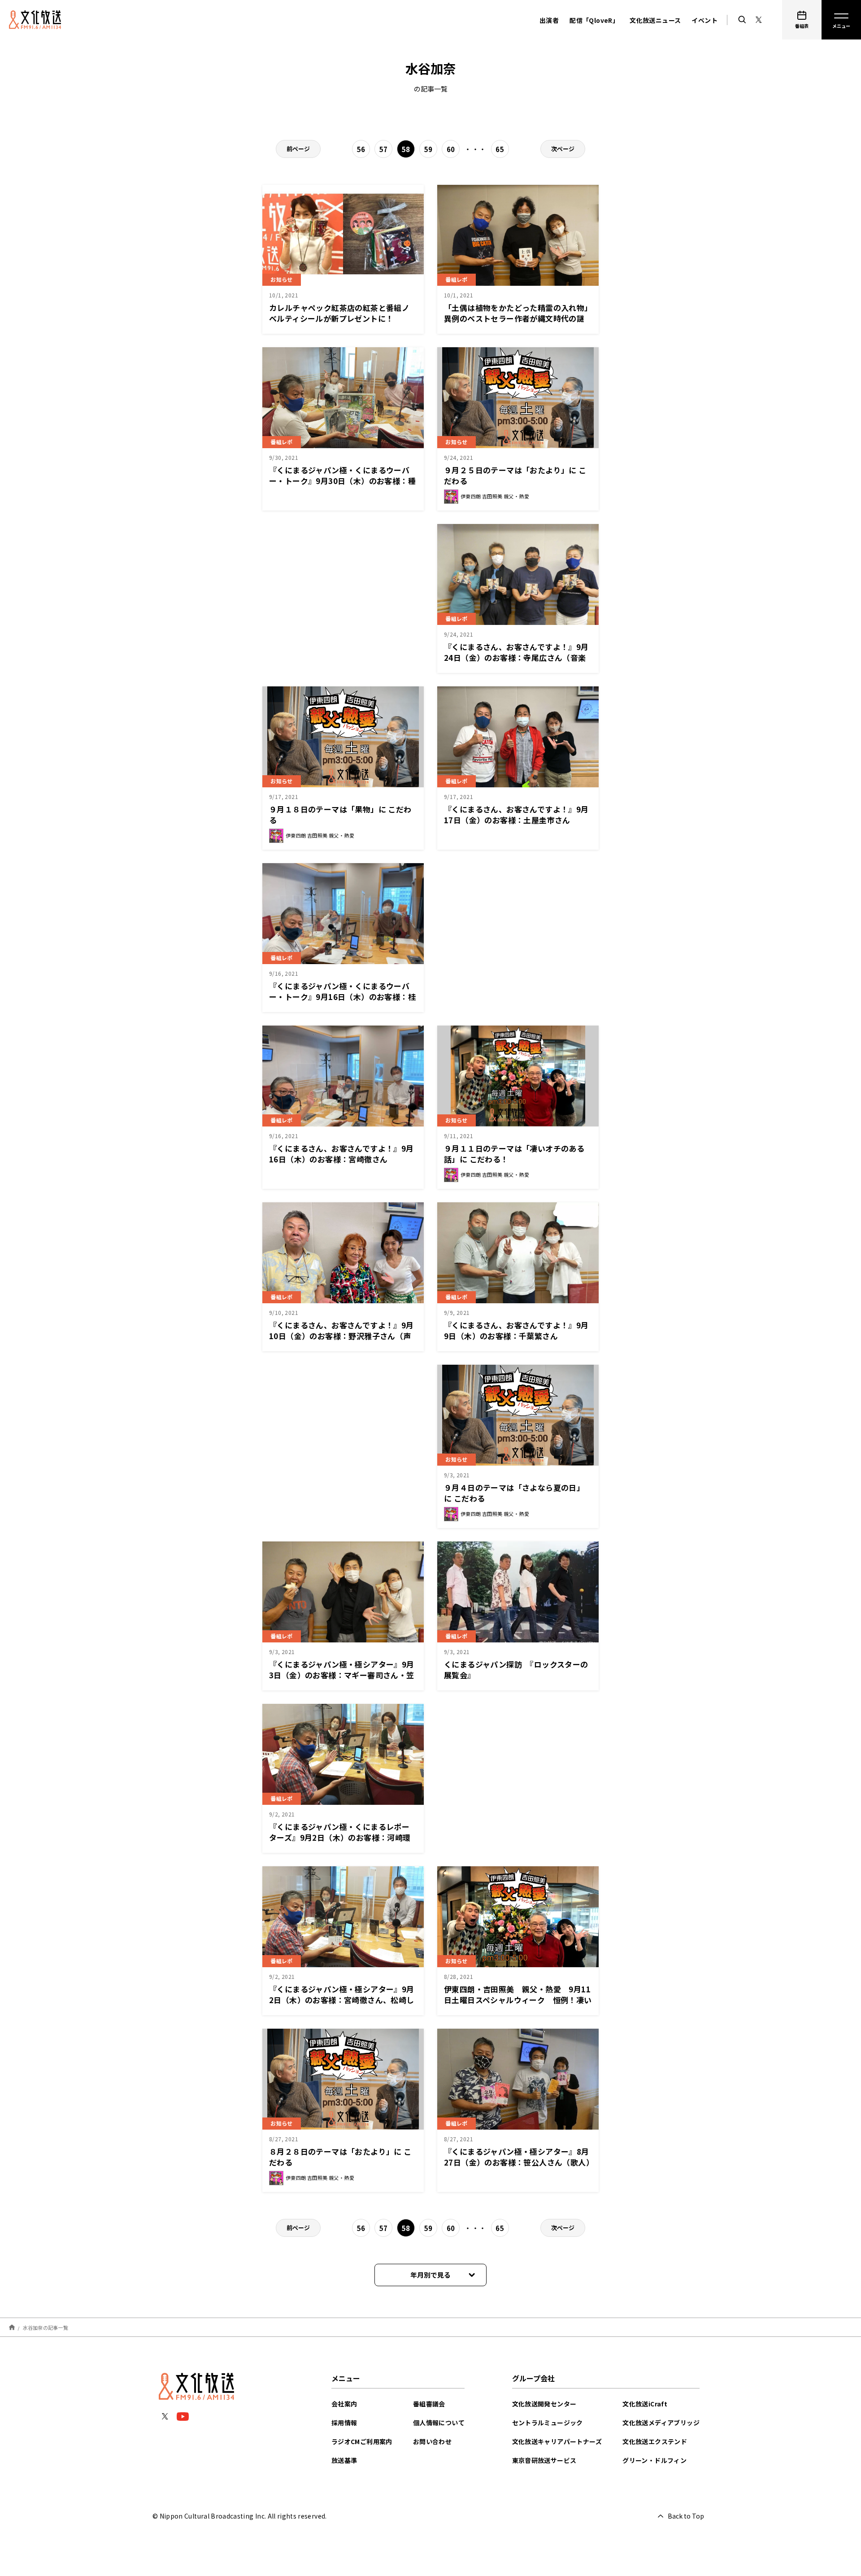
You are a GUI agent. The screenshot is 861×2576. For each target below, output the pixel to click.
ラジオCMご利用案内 (362, 2441)
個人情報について (439, 2423)
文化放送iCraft (645, 2404)
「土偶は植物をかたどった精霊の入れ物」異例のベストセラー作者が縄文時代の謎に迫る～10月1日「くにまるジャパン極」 (517, 318)
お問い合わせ (432, 2441)
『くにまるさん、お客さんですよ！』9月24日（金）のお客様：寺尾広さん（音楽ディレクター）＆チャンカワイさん (516, 657)
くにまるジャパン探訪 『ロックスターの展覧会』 (516, 1670)
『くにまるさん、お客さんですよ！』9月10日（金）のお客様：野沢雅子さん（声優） (341, 1336)
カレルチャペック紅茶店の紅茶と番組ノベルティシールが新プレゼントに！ (339, 313)
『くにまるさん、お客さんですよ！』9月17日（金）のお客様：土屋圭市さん (516, 814)
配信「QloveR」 (594, 20)
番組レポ (457, 279)
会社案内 (344, 2404)
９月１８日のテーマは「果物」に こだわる (340, 814)
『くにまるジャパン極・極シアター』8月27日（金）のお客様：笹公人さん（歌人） (519, 2157)
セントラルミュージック (548, 2423)
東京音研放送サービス (544, 2460)
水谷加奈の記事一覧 (46, 2327)
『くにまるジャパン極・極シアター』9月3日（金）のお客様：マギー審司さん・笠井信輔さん (342, 1675)
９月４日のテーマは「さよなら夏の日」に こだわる (514, 1493)
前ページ (298, 149)
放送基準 (344, 2460)
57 (384, 149)
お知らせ (282, 279)
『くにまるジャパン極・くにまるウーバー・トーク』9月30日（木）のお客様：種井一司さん (342, 481)
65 (500, 149)
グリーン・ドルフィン (654, 2460)
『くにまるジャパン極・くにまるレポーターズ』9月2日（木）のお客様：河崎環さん (340, 1837)
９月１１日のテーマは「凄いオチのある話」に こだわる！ (514, 1154)
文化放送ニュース (655, 20)
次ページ (563, 149)
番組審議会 (429, 2404)
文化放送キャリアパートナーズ (557, 2441)
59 (428, 149)
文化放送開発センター (544, 2404)
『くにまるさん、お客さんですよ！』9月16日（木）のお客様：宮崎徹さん (341, 1154)
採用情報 (344, 2423)
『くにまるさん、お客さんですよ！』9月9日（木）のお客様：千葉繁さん (516, 1330)
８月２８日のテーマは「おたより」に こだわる (340, 2157)
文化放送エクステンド (655, 2441)
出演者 (549, 20)
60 (451, 149)
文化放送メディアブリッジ (661, 2423)
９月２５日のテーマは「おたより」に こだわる (515, 475)
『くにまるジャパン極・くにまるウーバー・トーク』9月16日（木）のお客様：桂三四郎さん (342, 997)
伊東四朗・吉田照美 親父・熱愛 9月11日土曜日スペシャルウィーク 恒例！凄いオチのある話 (518, 2000)
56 (361, 149)
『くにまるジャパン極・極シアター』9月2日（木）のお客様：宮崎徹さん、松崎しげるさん (342, 2000)
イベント (704, 20)
